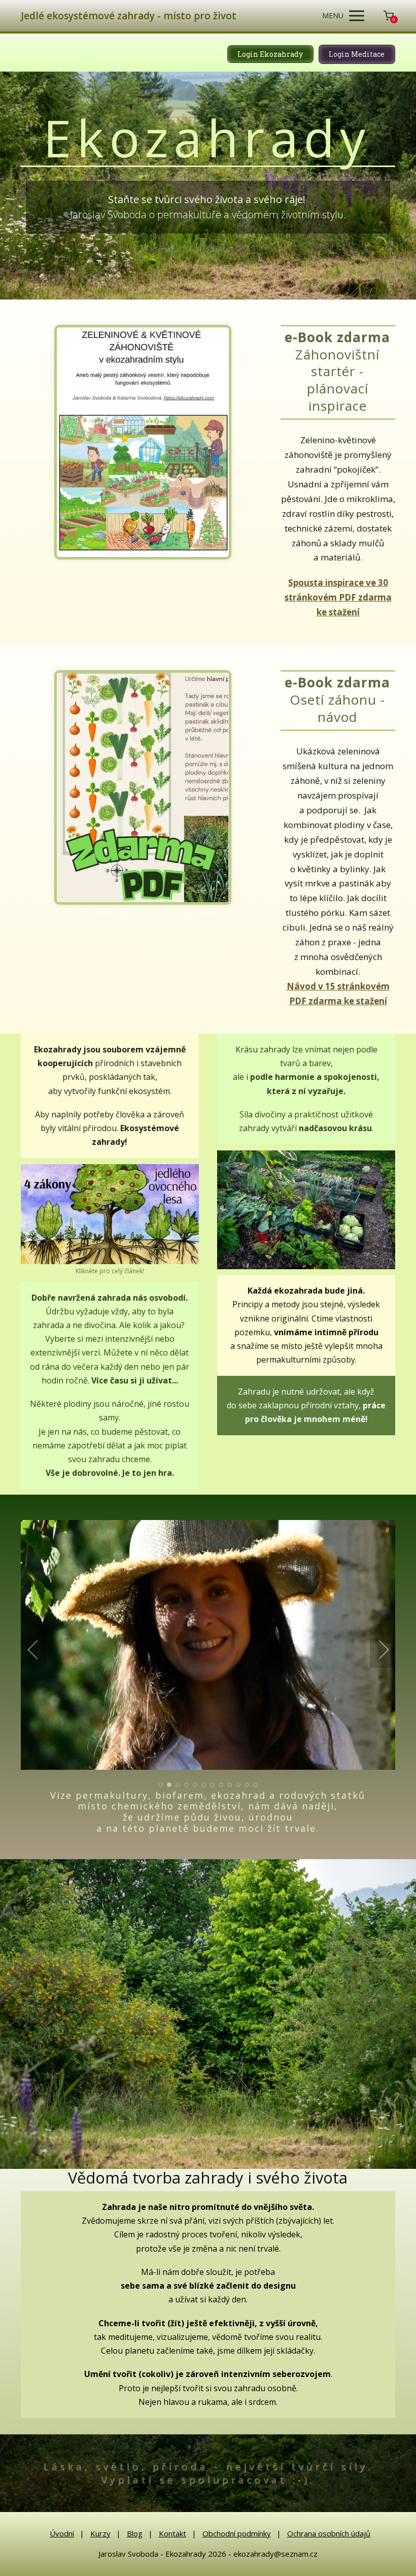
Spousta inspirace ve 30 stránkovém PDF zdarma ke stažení (338, 597)
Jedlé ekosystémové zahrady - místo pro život (129, 16)
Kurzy (100, 2533)
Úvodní (62, 2533)
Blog (135, 2533)
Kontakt (172, 2533)
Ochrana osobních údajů (329, 2533)
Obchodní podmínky (237, 2533)
